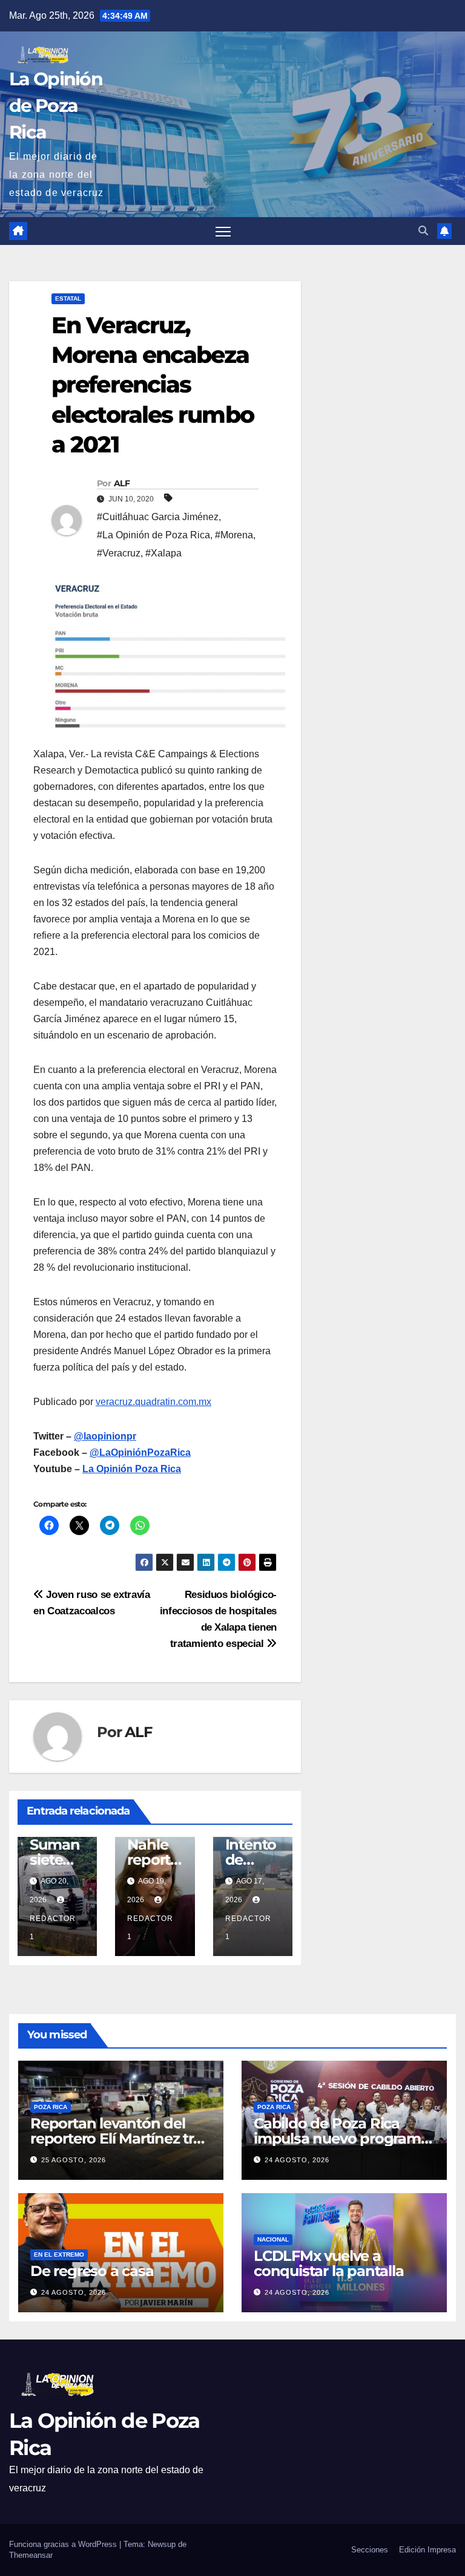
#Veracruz (119, 553)
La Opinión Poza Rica (132, 1469)
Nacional (273, 2239)
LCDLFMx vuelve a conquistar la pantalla (329, 2263)
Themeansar (31, 2555)
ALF (122, 483)
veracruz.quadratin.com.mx (153, 1402)
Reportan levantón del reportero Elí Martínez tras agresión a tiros (120, 2138)
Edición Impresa (427, 2550)
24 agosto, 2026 (297, 2160)
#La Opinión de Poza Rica (153, 535)
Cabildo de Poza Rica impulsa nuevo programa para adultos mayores (341, 2138)
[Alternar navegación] (223, 231)
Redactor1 (53, 1928)
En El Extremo (59, 2255)
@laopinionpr (105, 1436)
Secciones (370, 2550)
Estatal (68, 298)
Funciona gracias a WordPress (64, 2544)
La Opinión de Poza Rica (56, 106)
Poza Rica (51, 2107)
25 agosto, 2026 (74, 2160)
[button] (423, 231)
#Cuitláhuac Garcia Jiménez (158, 517)
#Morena (234, 535)
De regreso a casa (92, 2271)
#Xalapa (163, 553)
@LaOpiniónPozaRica (140, 1453)
